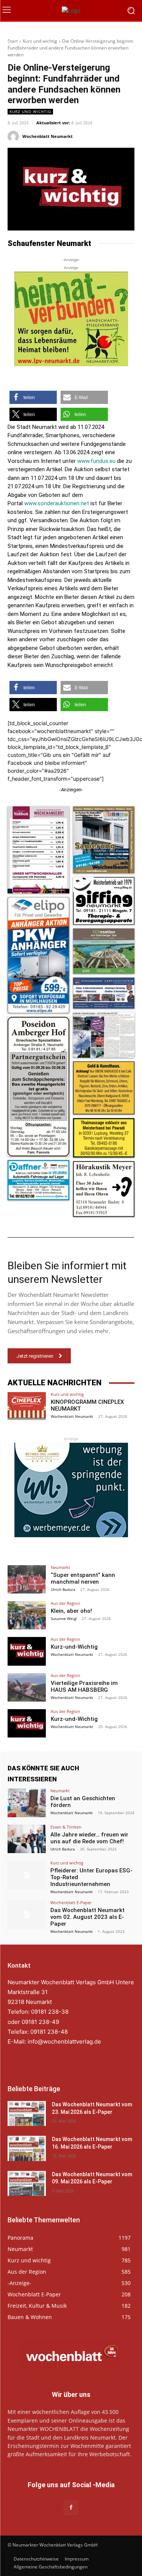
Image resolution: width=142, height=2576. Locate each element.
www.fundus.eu (96, 461)
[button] (33, 397)
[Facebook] (71, 2507)
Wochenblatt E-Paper (71, 1902)
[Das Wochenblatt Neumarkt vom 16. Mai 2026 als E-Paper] (27, 2148)
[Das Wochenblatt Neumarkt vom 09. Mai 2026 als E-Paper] (27, 2183)
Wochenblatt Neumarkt (48, 136)
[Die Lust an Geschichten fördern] (27, 1803)
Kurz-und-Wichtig (74, 1647)
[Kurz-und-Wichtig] (27, 1651)
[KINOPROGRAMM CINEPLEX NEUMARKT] (27, 1406)
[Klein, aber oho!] (27, 1615)
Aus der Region (66, 1603)
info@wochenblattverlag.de (64, 2041)
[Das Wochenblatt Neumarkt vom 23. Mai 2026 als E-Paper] (27, 2113)
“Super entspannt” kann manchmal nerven (83, 1578)
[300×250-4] (71, 1490)
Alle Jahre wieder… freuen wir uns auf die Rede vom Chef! (89, 1838)
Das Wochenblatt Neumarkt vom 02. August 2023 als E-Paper (87, 1917)
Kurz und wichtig (40, 41)
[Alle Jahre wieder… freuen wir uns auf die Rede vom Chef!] (27, 1839)
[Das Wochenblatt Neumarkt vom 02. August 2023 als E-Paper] (27, 1915)
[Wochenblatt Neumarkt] (14, 136)
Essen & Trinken (66, 1827)
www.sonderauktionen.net (57, 503)
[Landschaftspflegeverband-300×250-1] (71, 319)
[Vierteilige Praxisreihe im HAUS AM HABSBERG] (27, 1687)
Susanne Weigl (64, 1618)
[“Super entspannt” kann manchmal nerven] (27, 1579)
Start (13, 41)
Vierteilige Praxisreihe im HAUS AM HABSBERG (84, 1686)
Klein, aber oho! (71, 1611)
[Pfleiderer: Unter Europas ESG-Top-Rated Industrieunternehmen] (27, 1875)
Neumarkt (60, 1567)
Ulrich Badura (63, 1589)
